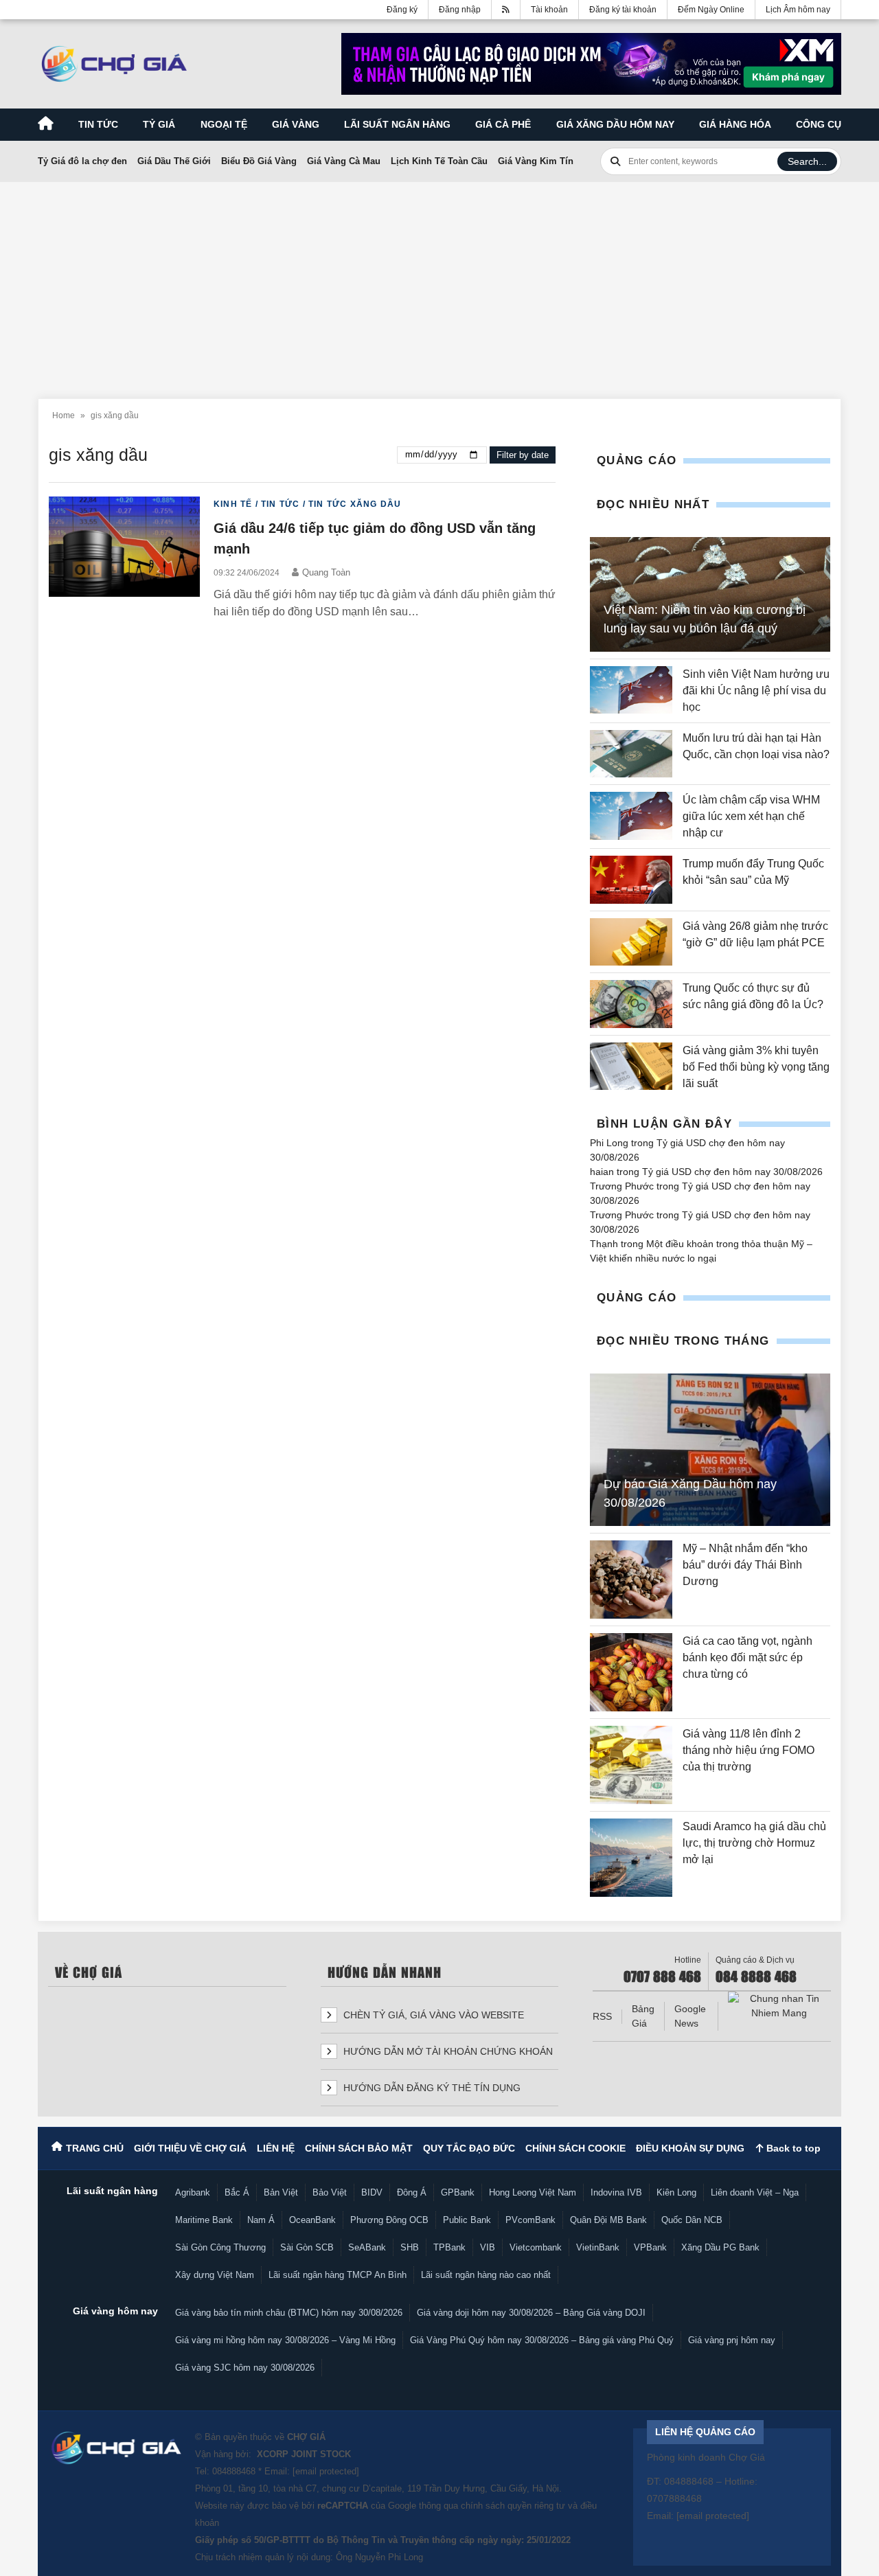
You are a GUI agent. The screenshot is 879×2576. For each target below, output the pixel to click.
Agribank (193, 2192)
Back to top (792, 2148)
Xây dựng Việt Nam (215, 2275)
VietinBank (598, 2247)
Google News (690, 2016)
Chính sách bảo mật (359, 2148)
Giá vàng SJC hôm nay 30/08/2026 (245, 2368)
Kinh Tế (233, 504)
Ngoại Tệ (224, 124)
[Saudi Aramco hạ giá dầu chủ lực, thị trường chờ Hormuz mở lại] (631, 1858)
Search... (807, 161)
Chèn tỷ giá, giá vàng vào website (432, 2015)
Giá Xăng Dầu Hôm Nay (615, 124)
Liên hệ (276, 2148)
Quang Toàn (326, 572)
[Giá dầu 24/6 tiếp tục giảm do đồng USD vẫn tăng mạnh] (124, 559)
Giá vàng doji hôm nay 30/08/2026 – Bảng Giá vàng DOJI (531, 2313)
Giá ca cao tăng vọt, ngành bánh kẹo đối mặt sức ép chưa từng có (747, 1657)
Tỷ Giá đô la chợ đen (82, 161)
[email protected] (326, 2471)
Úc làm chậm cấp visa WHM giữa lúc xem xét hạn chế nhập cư (751, 816)
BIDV (372, 2192)
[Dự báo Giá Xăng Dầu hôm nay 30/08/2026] (710, 1450)
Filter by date (523, 455)
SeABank (367, 2247)
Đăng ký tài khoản (623, 10)
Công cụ (819, 124)
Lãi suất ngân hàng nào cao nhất (486, 2275)
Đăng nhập (460, 10)
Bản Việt (281, 2192)
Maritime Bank (204, 2220)
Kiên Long (676, 2192)
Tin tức (98, 124)
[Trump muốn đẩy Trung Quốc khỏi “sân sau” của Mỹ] (631, 879)
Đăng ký (402, 10)
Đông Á (412, 2192)
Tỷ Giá (159, 124)
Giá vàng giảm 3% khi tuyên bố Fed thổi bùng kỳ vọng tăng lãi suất (756, 1067)
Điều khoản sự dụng (690, 2148)
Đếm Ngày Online (711, 10)
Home (64, 415)
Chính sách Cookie (575, 2148)
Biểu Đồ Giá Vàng (259, 161)
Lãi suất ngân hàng (397, 124)
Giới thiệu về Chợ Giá (190, 2148)
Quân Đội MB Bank (608, 2220)
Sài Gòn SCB (307, 2247)
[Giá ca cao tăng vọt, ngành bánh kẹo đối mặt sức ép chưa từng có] (631, 1672)
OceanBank (312, 2220)
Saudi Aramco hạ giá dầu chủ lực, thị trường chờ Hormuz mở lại (754, 1843)
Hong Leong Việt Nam (533, 2192)
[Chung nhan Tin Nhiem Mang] (779, 2006)
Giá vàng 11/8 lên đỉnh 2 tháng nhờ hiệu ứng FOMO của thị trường (749, 1750)
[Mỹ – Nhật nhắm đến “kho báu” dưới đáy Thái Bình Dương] (631, 1580)
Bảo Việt (330, 2192)
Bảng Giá (643, 2016)
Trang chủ (95, 2148)
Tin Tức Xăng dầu (355, 504)
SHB (410, 2247)
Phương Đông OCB (389, 2220)
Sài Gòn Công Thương (220, 2247)
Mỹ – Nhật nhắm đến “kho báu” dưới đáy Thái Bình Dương (745, 1565)
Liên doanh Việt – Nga (755, 2192)
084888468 (234, 2471)
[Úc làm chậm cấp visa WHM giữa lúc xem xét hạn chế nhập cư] (631, 817)
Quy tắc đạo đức (469, 2148)
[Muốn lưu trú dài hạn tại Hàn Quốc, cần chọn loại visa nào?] (631, 754)
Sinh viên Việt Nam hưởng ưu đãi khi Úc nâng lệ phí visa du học (756, 691)
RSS (602, 2016)
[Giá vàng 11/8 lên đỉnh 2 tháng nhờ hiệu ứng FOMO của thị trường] (631, 1765)
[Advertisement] (439, 282)
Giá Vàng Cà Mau (344, 161)
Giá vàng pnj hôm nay (732, 2340)
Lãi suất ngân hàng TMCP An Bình (338, 2275)
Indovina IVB (616, 2192)
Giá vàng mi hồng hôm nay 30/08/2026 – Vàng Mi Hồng (285, 2340)
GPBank (458, 2192)
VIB (488, 2247)
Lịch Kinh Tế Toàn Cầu (439, 161)
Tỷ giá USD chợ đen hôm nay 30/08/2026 (732, 1172)
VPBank (650, 2247)
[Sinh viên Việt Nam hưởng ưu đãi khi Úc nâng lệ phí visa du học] (631, 691)
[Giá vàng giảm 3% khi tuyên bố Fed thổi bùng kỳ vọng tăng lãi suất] (631, 1067)
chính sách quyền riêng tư (513, 2506)
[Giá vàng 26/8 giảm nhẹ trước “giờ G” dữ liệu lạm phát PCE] (631, 942)
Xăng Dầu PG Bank (720, 2247)
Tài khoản (549, 10)
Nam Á (261, 2220)
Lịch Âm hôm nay (798, 10)
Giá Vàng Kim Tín (536, 161)
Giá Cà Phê (503, 124)
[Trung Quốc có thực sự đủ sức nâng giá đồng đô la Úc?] (631, 1004)
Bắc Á (237, 2192)
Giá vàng (296, 124)
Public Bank (467, 2220)
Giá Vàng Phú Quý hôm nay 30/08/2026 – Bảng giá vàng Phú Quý (542, 2340)
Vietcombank (536, 2247)
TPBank (449, 2247)
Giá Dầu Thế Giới (174, 161)
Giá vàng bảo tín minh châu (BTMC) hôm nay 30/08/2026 (289, 2313)
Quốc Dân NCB (692, 2220)
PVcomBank (530, 2220)
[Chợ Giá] (114, 64)
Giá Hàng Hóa (735, 124)
